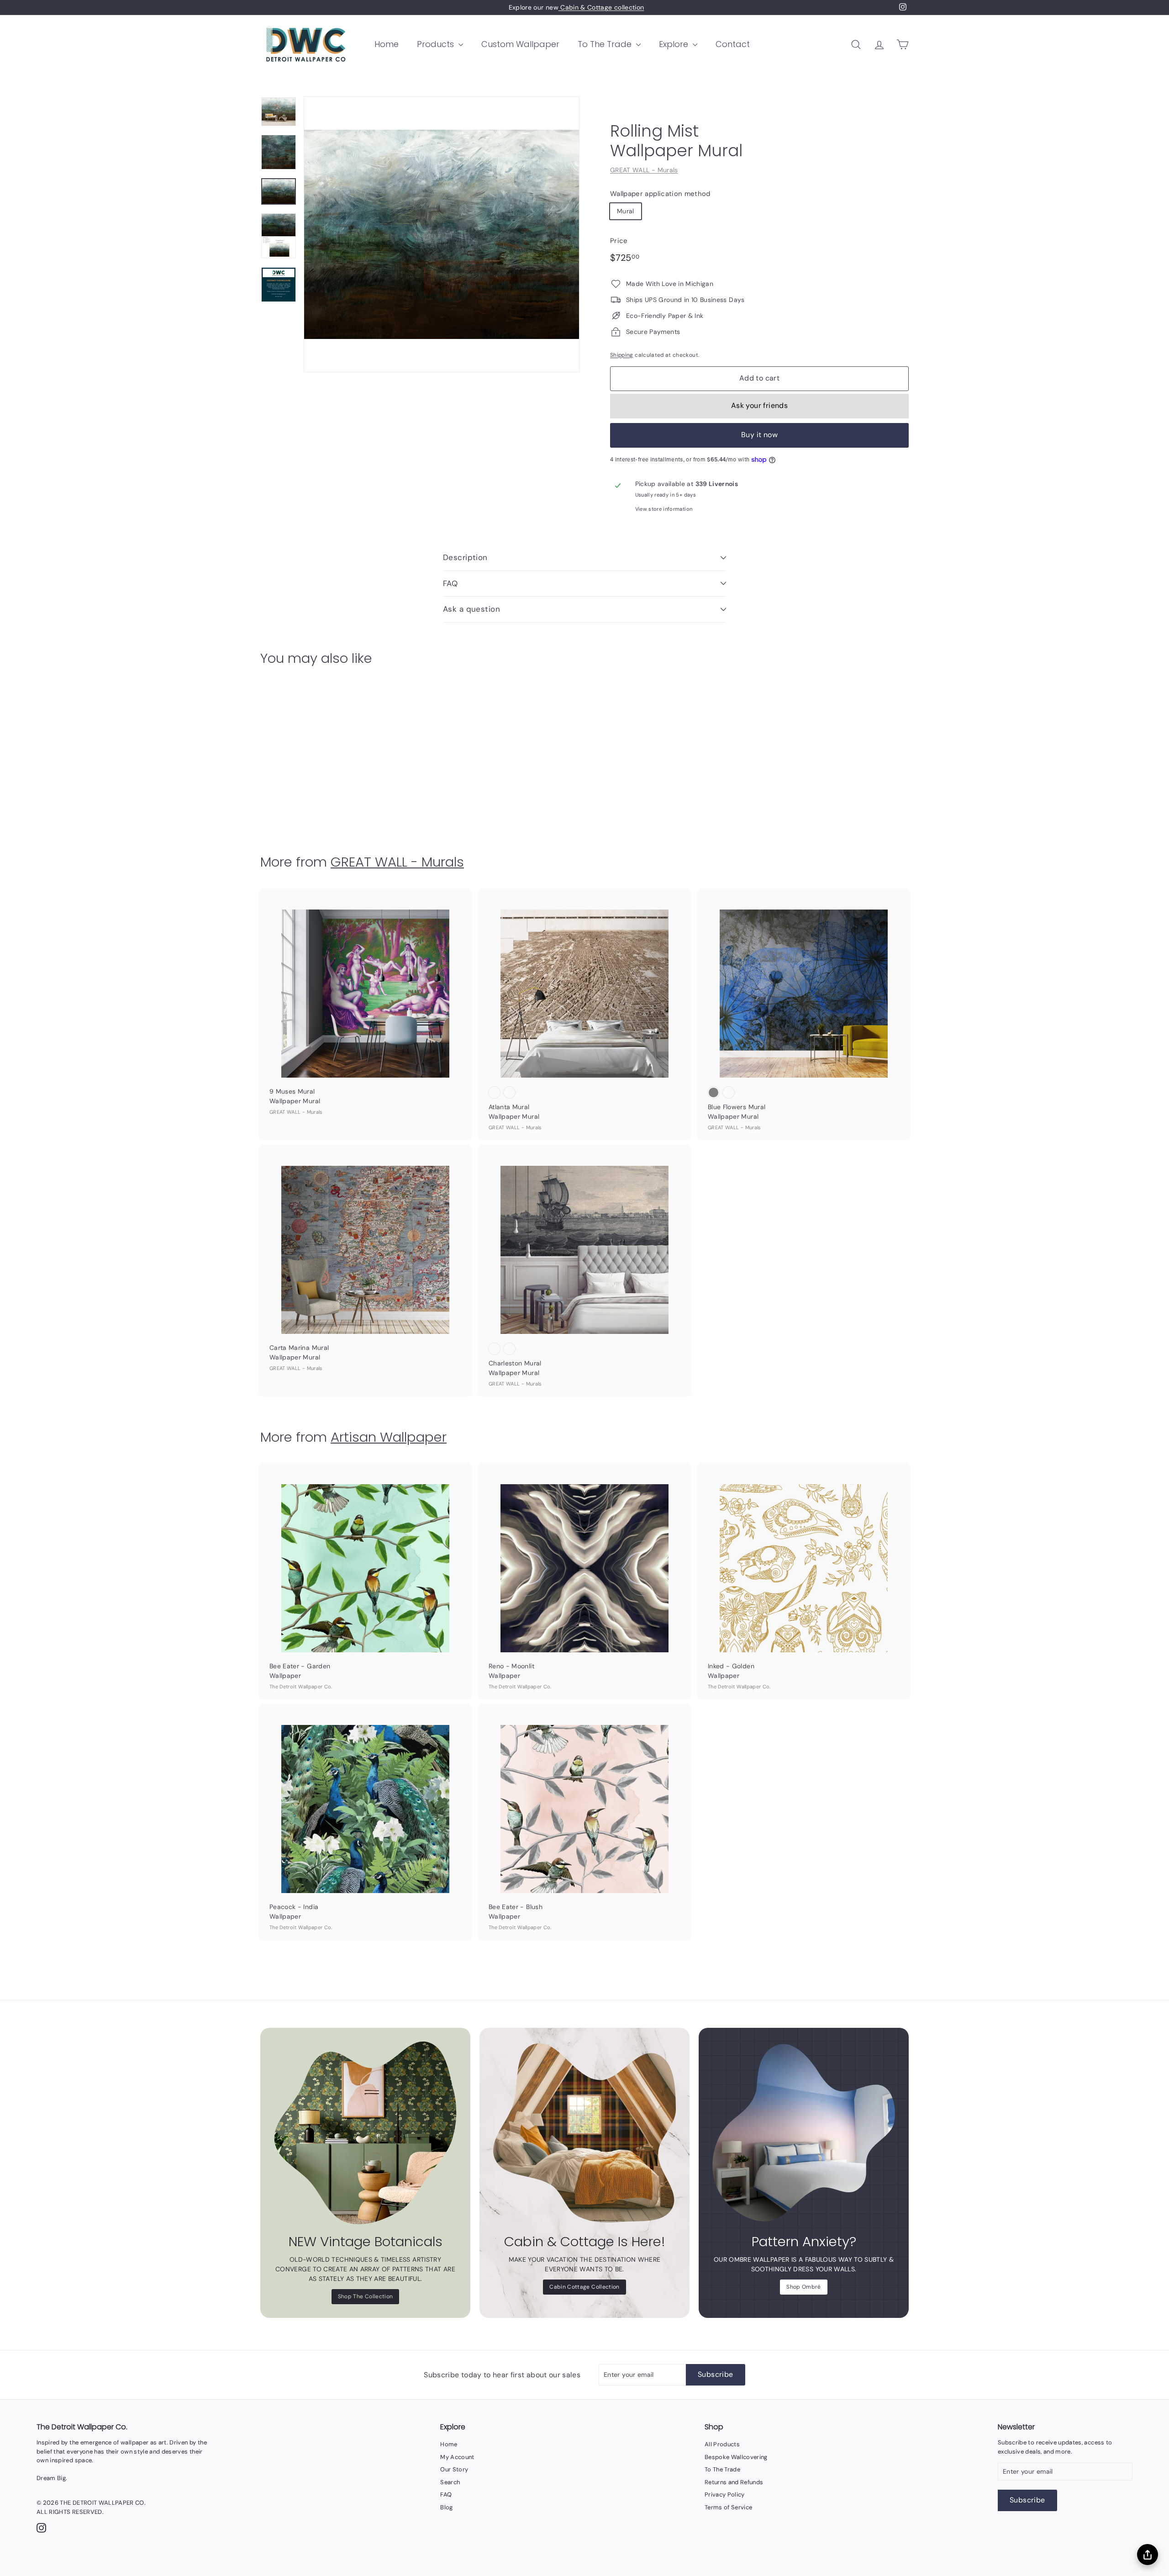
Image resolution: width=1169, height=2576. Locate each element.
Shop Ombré (804, 2287)
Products (437, 44)
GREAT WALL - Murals (644, 170)
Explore (675, 44)
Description (465, 557)
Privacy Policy (725, 2494)
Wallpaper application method (660, 194)
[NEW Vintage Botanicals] (365, 2133)
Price (619, 241)
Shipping (622, 355)
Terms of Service (729, 2507)
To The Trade (606, 44)
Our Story (454, 2469)
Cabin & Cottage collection (601, 7)
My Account (457, 2457)
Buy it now (759, 435)
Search (450, 2482)
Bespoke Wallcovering (736, 2457)
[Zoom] (442, 234)
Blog (446, 2507)
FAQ (450, 583)
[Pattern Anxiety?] (804, 2133)
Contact (733, 44)
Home (387, 44)
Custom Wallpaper (520, 44)
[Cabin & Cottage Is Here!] (584, 2133)
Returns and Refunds (734, 2482)
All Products (722, 2444)
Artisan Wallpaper (389, 1437)
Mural (626, 211)
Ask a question (471, 609)
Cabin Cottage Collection (584, 2287)
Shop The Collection (366, 2296)
